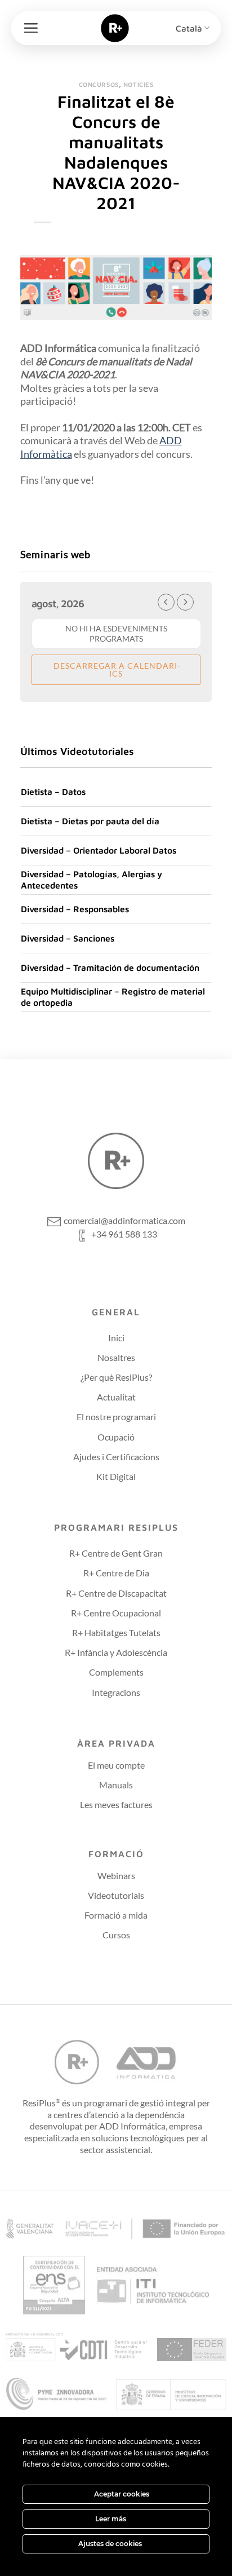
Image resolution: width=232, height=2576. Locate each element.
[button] (31, 28)
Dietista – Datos (53, 792)
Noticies (138, 84)
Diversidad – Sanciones (68, 938)
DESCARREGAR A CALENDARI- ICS (116, 670)
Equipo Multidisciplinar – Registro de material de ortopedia (113, 997)
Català (189, 28)
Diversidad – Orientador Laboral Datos (99, 850)
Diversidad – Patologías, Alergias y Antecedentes (92, 880)
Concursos (99, 84)
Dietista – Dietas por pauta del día (90, 821)
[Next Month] (185, 602)
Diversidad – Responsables (75, 909)
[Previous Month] (166, 602)
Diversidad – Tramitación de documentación (110, 967)
